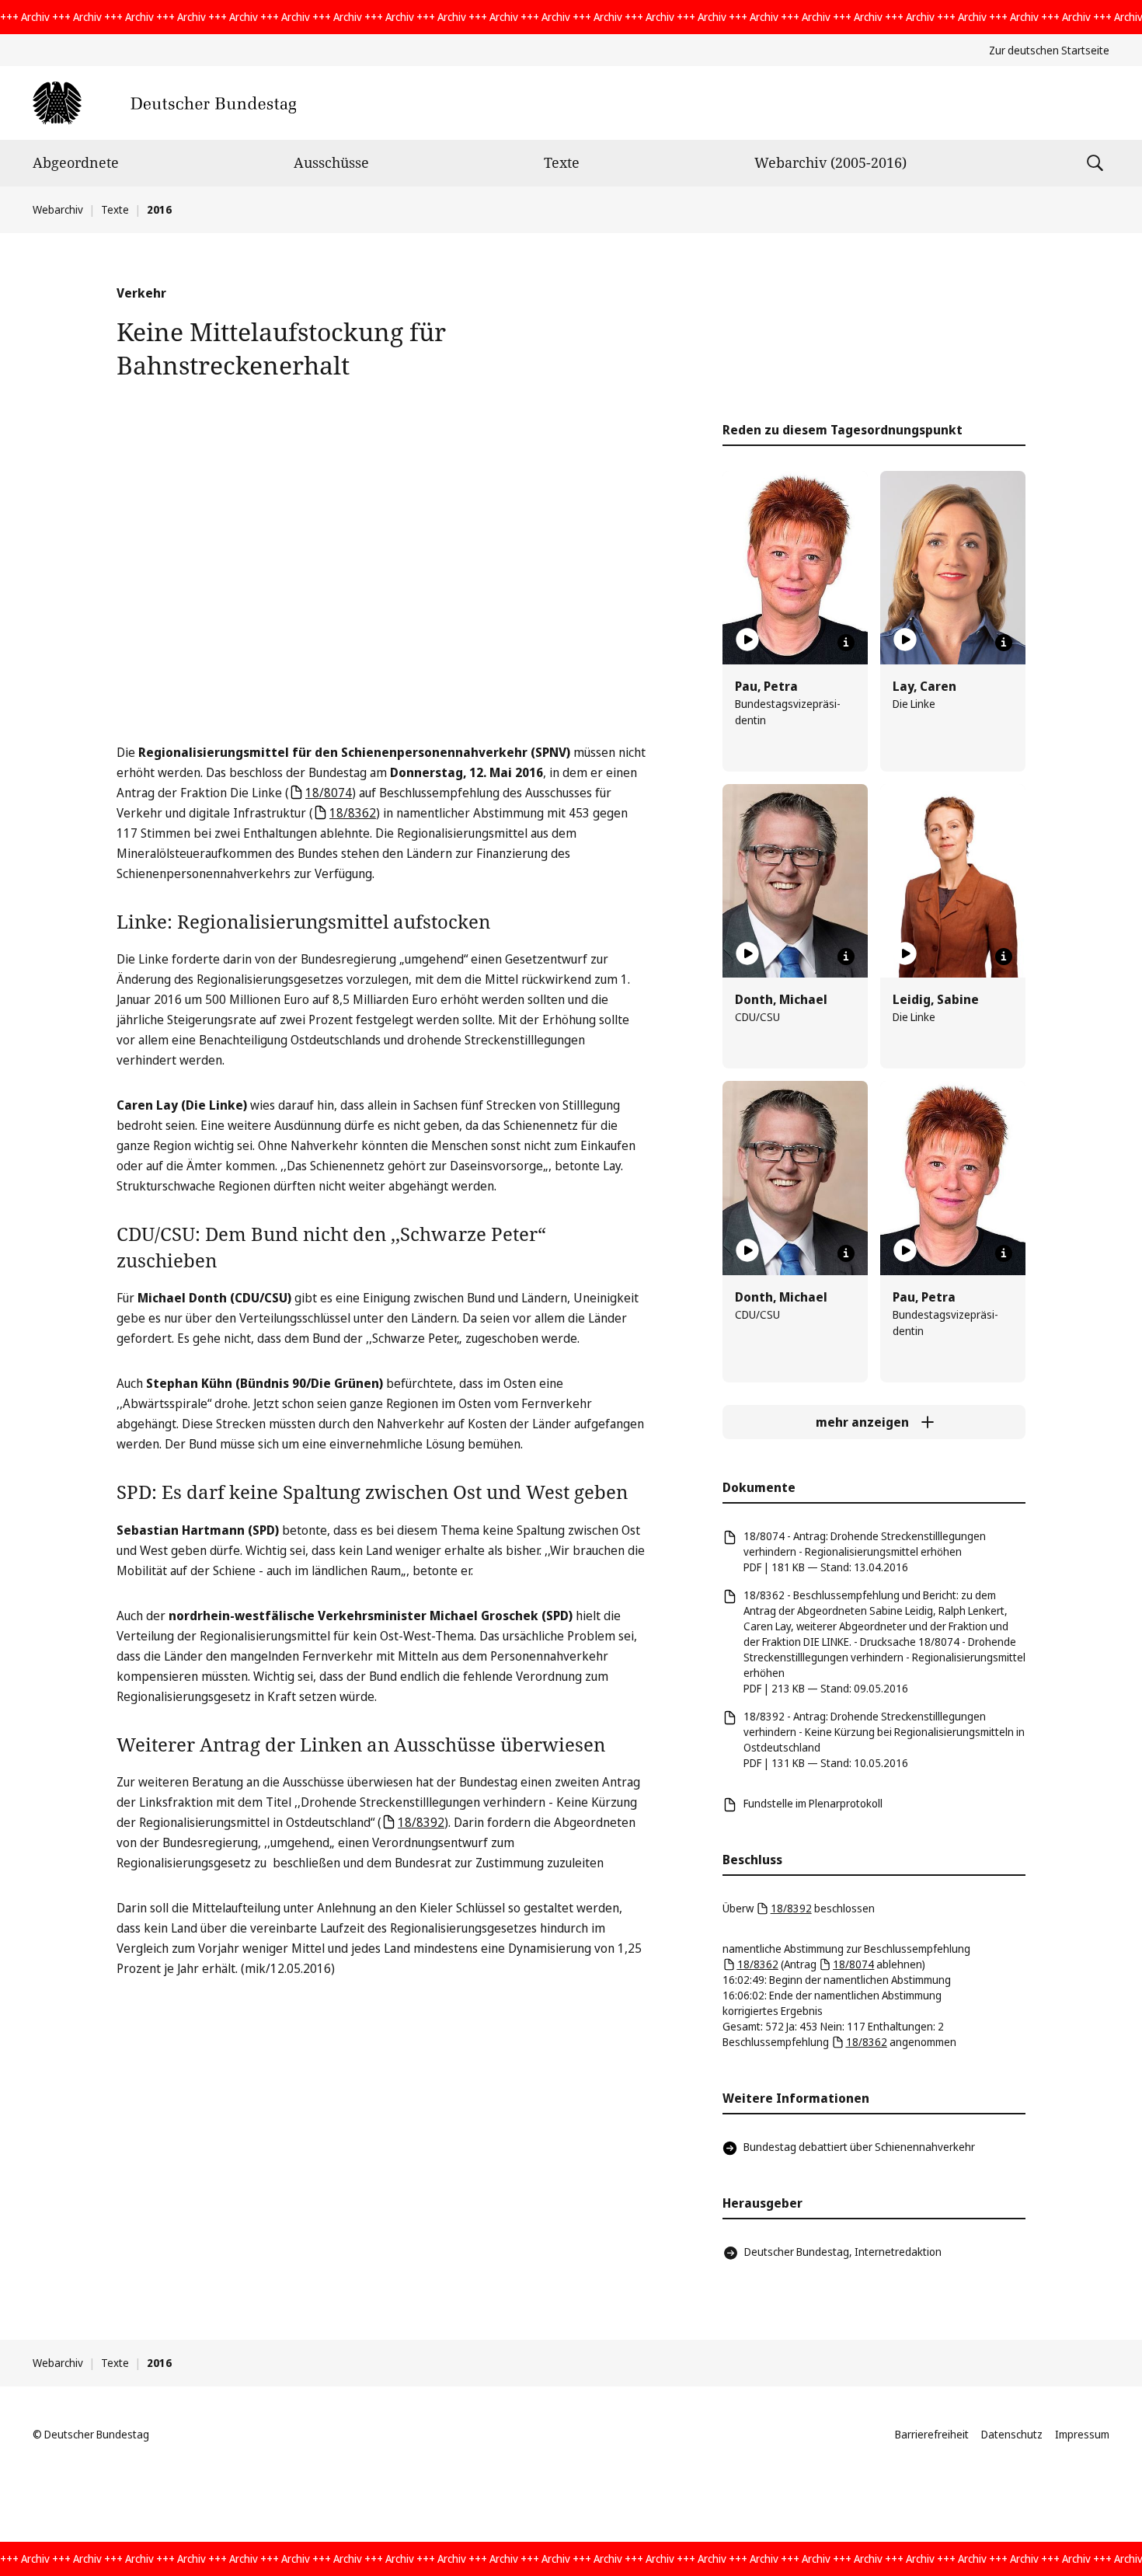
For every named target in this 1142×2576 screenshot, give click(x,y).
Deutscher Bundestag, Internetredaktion (843, 2252)
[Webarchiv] (164, 103)
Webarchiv (58, 209)
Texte (562, 162)
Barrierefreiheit (932, 2434)
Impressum (1082, 2434)
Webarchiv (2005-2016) (830, 162)
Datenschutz (1012, 2434)
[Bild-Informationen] (846, 643)
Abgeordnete (76, 162)
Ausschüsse (331, 162)
